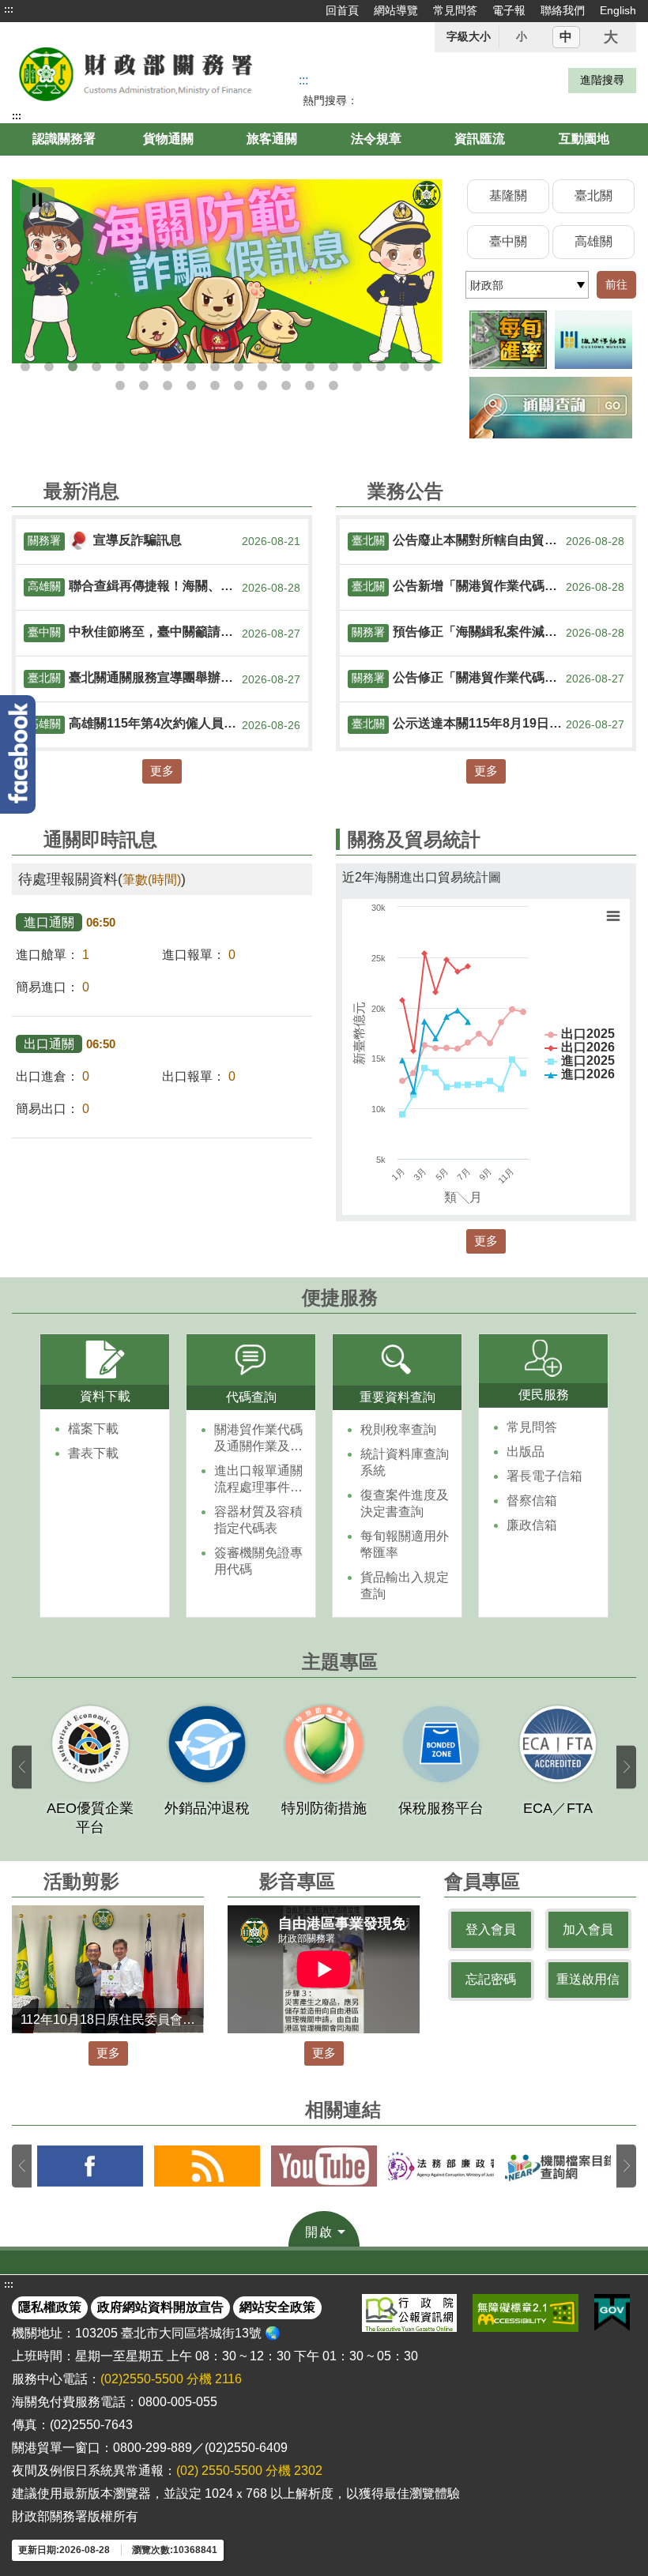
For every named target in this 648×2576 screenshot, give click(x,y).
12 (286, 367)
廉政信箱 (532, 1525)
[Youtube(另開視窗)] (324, 2166)
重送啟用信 (588, 1979)
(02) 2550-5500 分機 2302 (249, 2471)
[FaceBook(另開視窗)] (90, 2166)
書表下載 (93, 1453)
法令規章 (376, 139)
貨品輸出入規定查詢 (405, 1585)
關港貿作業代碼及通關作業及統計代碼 (258, 1439)
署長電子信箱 (544, 1476)
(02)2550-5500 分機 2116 (171, 2379)
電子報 (509, 10)
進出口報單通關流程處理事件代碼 (258, 1480)
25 (262, 385)
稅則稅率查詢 (398, 1429)
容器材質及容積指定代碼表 (258, 1520)
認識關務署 (64, 139)
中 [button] (566, 37)
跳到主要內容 (42, 9)
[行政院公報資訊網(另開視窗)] (409, 2313)
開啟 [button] (319, 2232)
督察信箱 (532, 1500)
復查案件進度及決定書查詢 (405, 1503)
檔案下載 (93, 1429)
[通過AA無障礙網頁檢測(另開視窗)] (526, 2313)
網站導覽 (396, 10)
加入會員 (588, 1929)
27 (310, 385)
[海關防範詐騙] (227, 271)
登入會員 (491, 1929)
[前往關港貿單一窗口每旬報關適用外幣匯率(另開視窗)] (508, 340)
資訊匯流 (480, 139)
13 (310, 367)
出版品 (526, 1452)
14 (333, 367)
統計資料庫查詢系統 (405, 1462)
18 (428, 367)
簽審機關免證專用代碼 (258, 1561)
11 (262, 367)
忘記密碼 (491, 1979)
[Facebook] (18, 754)
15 (357, 367)
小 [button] (522, 36)
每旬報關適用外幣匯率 (405, 1544)
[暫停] (37, 200)
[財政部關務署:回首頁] (137, 73)
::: (9, 9)
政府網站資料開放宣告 (160, 2307)
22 (191, 385)
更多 (162, 771)
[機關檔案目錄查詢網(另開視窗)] (558, 2166)
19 (120, 385)
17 (405, 367)
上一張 (22, 1767)
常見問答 (455, 10)
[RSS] (207, 2166)
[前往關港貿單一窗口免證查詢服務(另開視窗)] (551, 407)
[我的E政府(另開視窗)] (612, 2313)
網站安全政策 (277, 2307)
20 (144, 385)
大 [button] (611, 37)
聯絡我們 (563, 10)
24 (239, 385)
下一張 (626, 1767)
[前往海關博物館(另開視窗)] (593, 340)
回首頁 (342, 10)
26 (286, 385)
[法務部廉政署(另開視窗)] (441, 2166)
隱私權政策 (50, 2307)
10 (239, 367)
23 (215, 385)
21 (168, 385)
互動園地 (584, 139)
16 (381, 367)
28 (333, 385)
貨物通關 (168, 139)
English (618, 10)
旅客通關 (272, 139)
